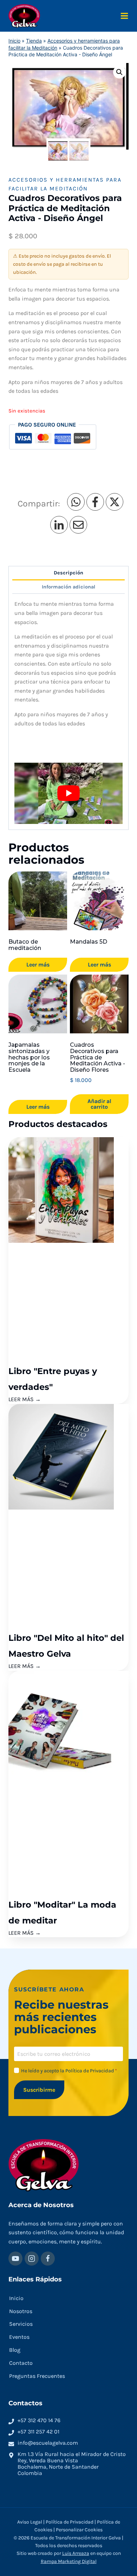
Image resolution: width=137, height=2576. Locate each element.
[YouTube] (15, 2259)
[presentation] (68, 1190)
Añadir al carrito (99, 1104)
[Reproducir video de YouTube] (68, 793)
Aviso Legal (30, 2522)
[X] (115, 502)
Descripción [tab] (68, 573)
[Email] (78, 525)
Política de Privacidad (90, 2071)
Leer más (38, 965)
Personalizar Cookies (79, 2530)
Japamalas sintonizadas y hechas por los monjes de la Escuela (29, 1057)
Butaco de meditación (25, 945)
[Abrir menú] (124, 16)
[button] (119, 72)
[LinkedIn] (59, 525)
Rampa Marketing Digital (69, 2561)
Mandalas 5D (89, 942)
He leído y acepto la (69, 2071)
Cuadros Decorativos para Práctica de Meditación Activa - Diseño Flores (97, 1057)
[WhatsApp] (76, 502)
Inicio (14, 41)
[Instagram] (32, 2259)
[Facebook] (95, 502)
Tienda (34, 41)
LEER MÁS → (25, 1399)
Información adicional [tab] (68, 587)
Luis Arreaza (76, 2554)
